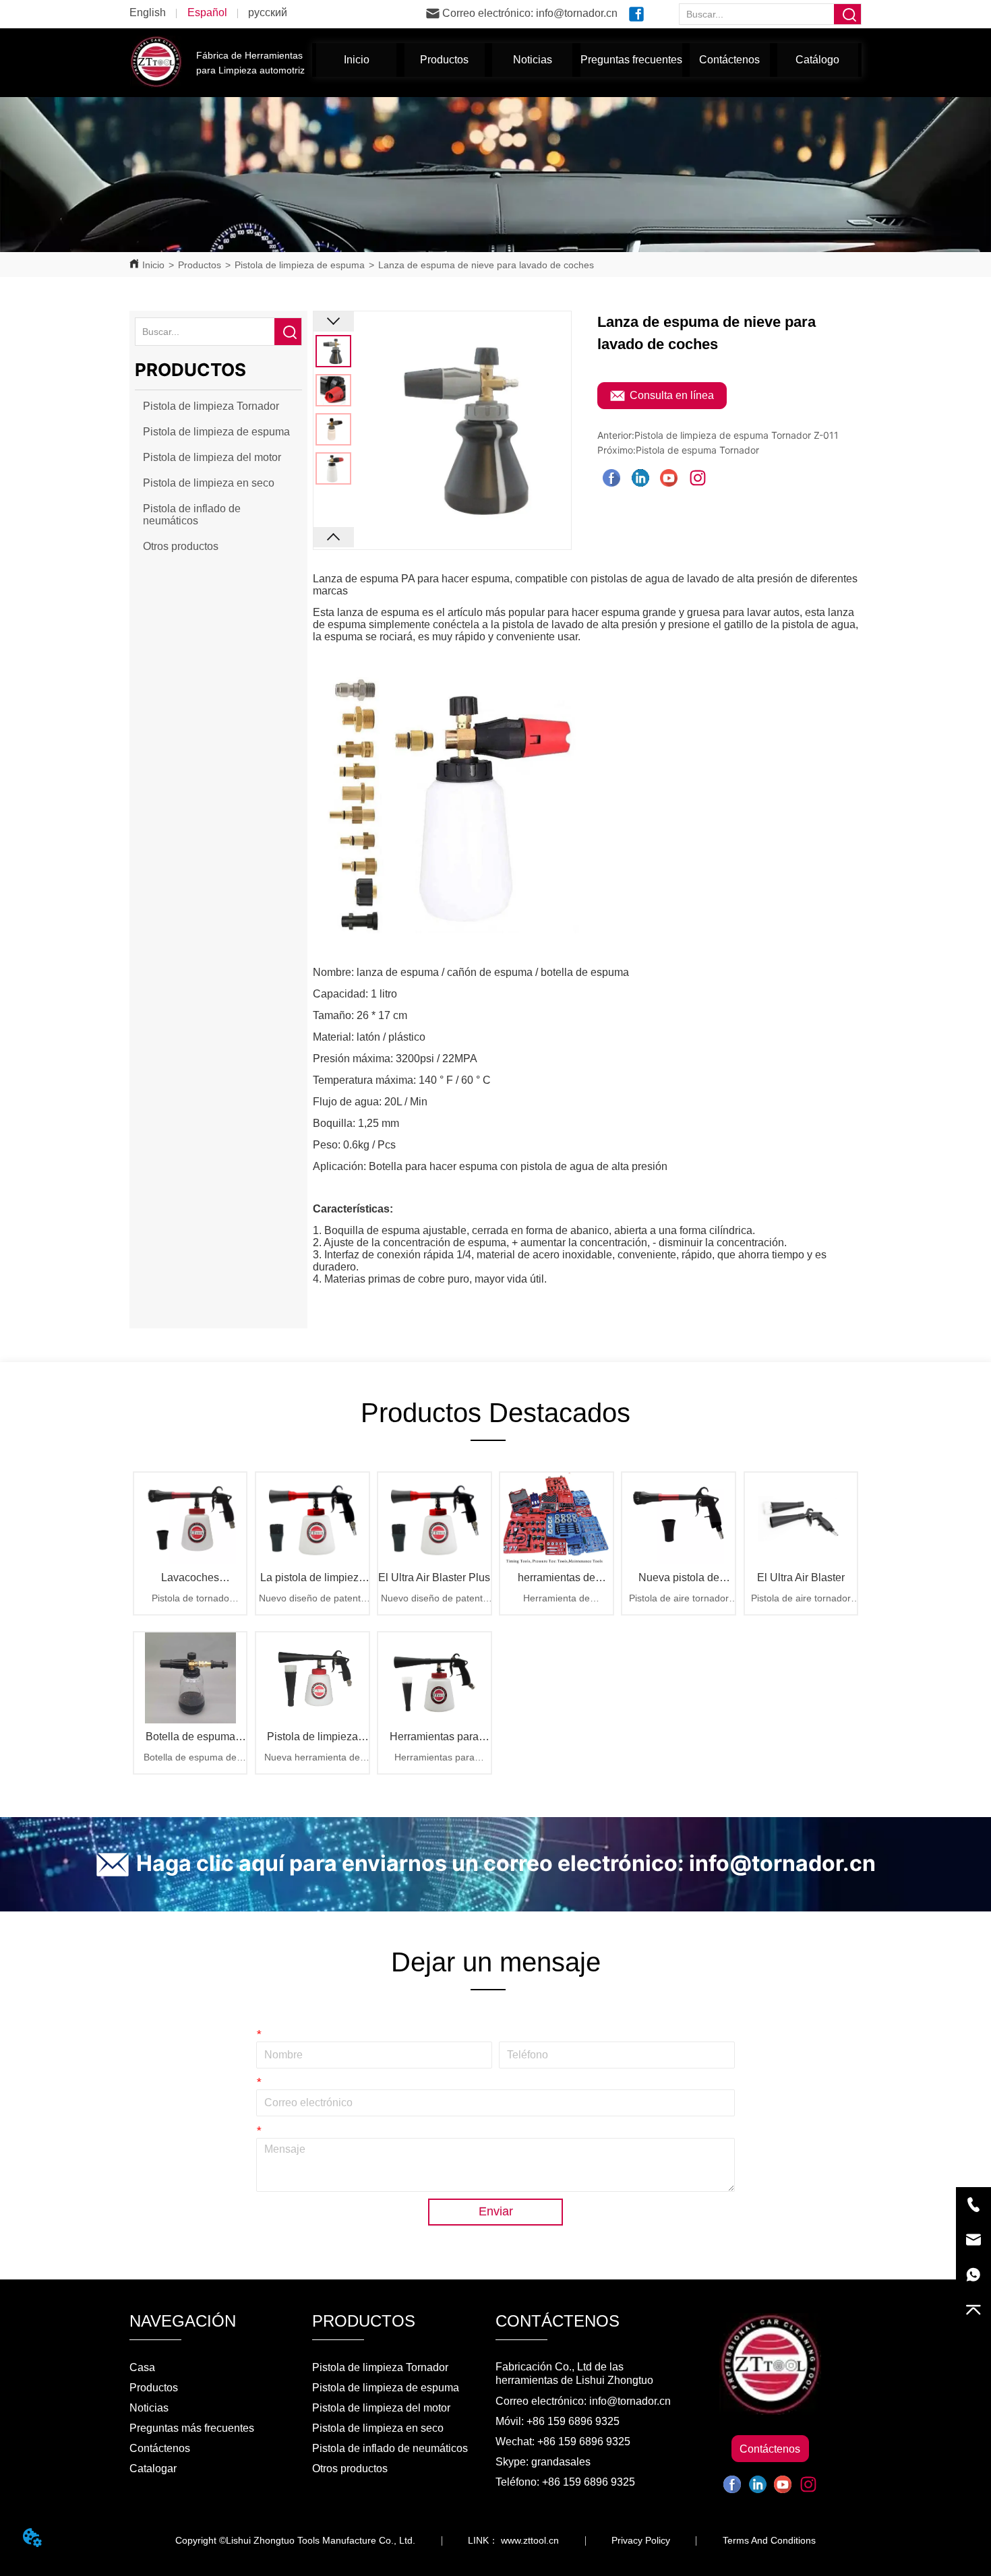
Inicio (153, 265)
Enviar (496, 2211)
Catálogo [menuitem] (817, 60)
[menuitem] (445, 60)
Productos (200, 265)
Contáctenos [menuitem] (729, 60)
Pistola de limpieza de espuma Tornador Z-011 (737, 435)
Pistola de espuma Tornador (697, 450)
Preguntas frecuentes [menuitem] (631, 60)
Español (207, 12)
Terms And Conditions (769, 2540)
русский (268, 12)
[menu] (587, 60)
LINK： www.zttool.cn (513, 2540)
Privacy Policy (641, 2540)
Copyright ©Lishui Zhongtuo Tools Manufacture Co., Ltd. (295, 2540)
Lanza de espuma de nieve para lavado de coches (486, 265)
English (148, 12)
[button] (444, 60)
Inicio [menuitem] (357, 60)
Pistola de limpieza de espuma (300, 265)
